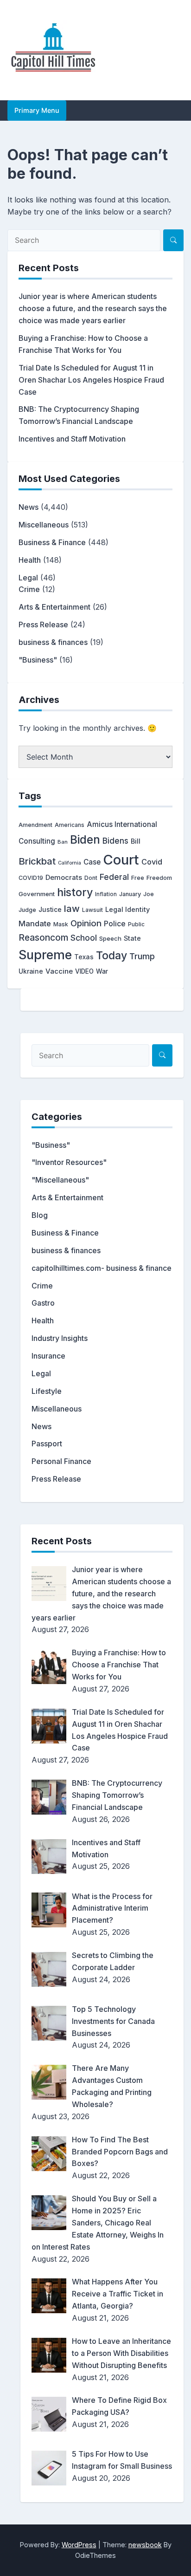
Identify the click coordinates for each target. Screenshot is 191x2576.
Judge (27, 910)
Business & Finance (52, 542)
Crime (29, 589)
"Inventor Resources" (69, 1162)
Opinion (86, 923)
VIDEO (84, 971)
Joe (149, 894)
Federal (114, 877)
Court (121, 860)
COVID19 (31, 878)
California (70, 863)
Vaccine (59, 971)
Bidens (115, 841)
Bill (136, 841)
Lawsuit (92, 910)
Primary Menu (37, 110)
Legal (28, 578)
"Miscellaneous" (60, 1180)
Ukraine (31, 971)
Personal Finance (61, 1461)
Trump (142, 956)
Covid (152, 862)
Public (136, 924)
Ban (63, 842)
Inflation (106, 894)
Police (115, 924)
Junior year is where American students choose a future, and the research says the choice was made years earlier (93, 308)
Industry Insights (60, 1338)
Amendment (35, 825)
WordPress (79, 2545)
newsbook (145, 2545)
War (102, 971)
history (75, 892)
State (132, 938)
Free (138, 878)
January (130, 894)
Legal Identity (127, 909)
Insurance (48, 1356)
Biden (85, 839)
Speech (110, 938)
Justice (50, 910)
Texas (84, 957)
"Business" (38, 660)
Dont (91, 878)
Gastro (43, 1303)
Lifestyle (47, 1391)
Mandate (35, 924)
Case (92, 862)
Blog (40, 1215)
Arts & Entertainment (54, 607)
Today (111, 956)
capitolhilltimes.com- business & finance (102, 1268)
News (29, 507)
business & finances (53, 642)
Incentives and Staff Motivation (72, 439)
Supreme (45, 955)
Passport (47, 1444)
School (84, 938)
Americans (70, 825)
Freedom (159, 878)
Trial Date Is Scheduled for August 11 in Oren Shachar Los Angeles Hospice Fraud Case (91, 380)
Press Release (43, 624)
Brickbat (37, 861)
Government (37, 894)
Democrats (64, 878)
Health (30, 560)
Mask (61, 924)
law (72, 908)
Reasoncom (43, 937)
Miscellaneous (44, 525)
